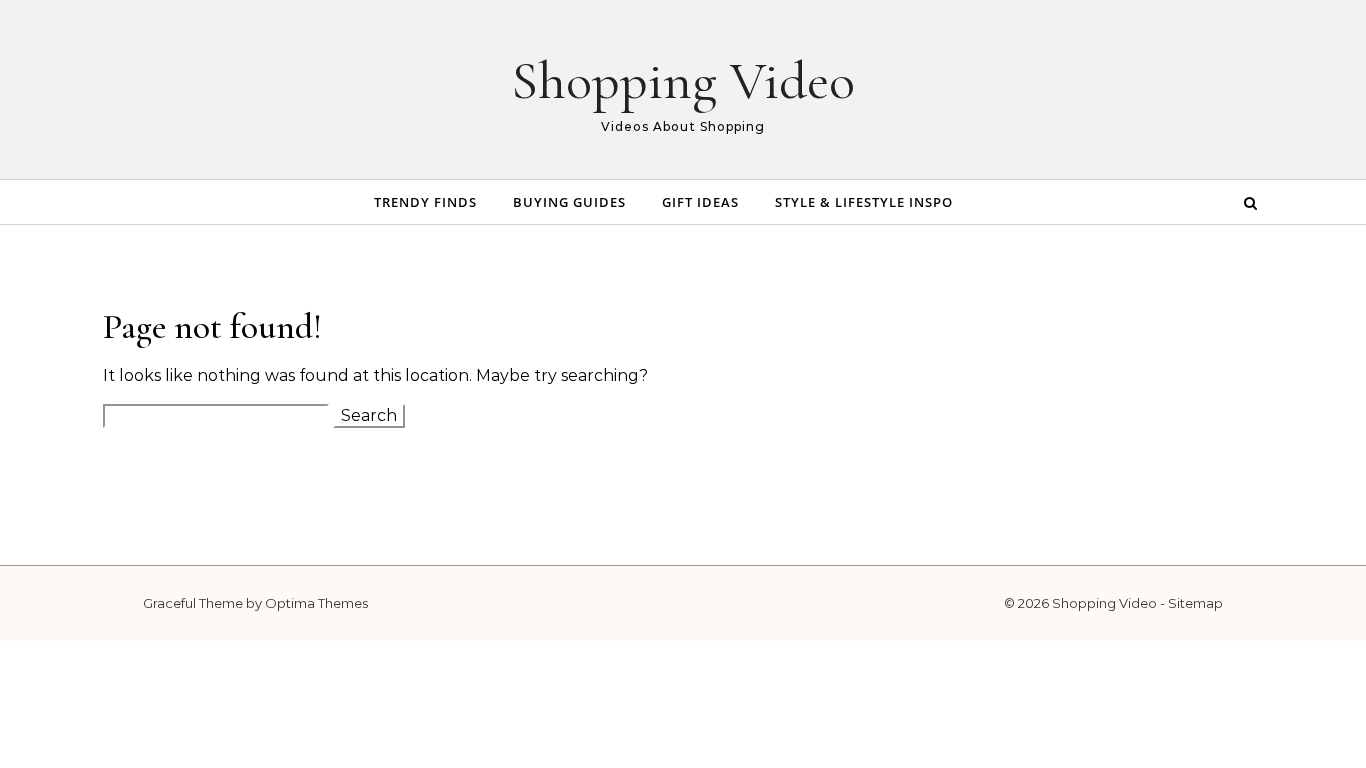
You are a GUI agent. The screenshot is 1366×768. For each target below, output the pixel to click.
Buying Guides (569, 202)
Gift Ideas (700, 202)
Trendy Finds (425, 202)
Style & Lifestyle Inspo (864, 202)
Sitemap (1195, 603)
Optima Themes (316, 603)
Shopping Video (683, 80)
